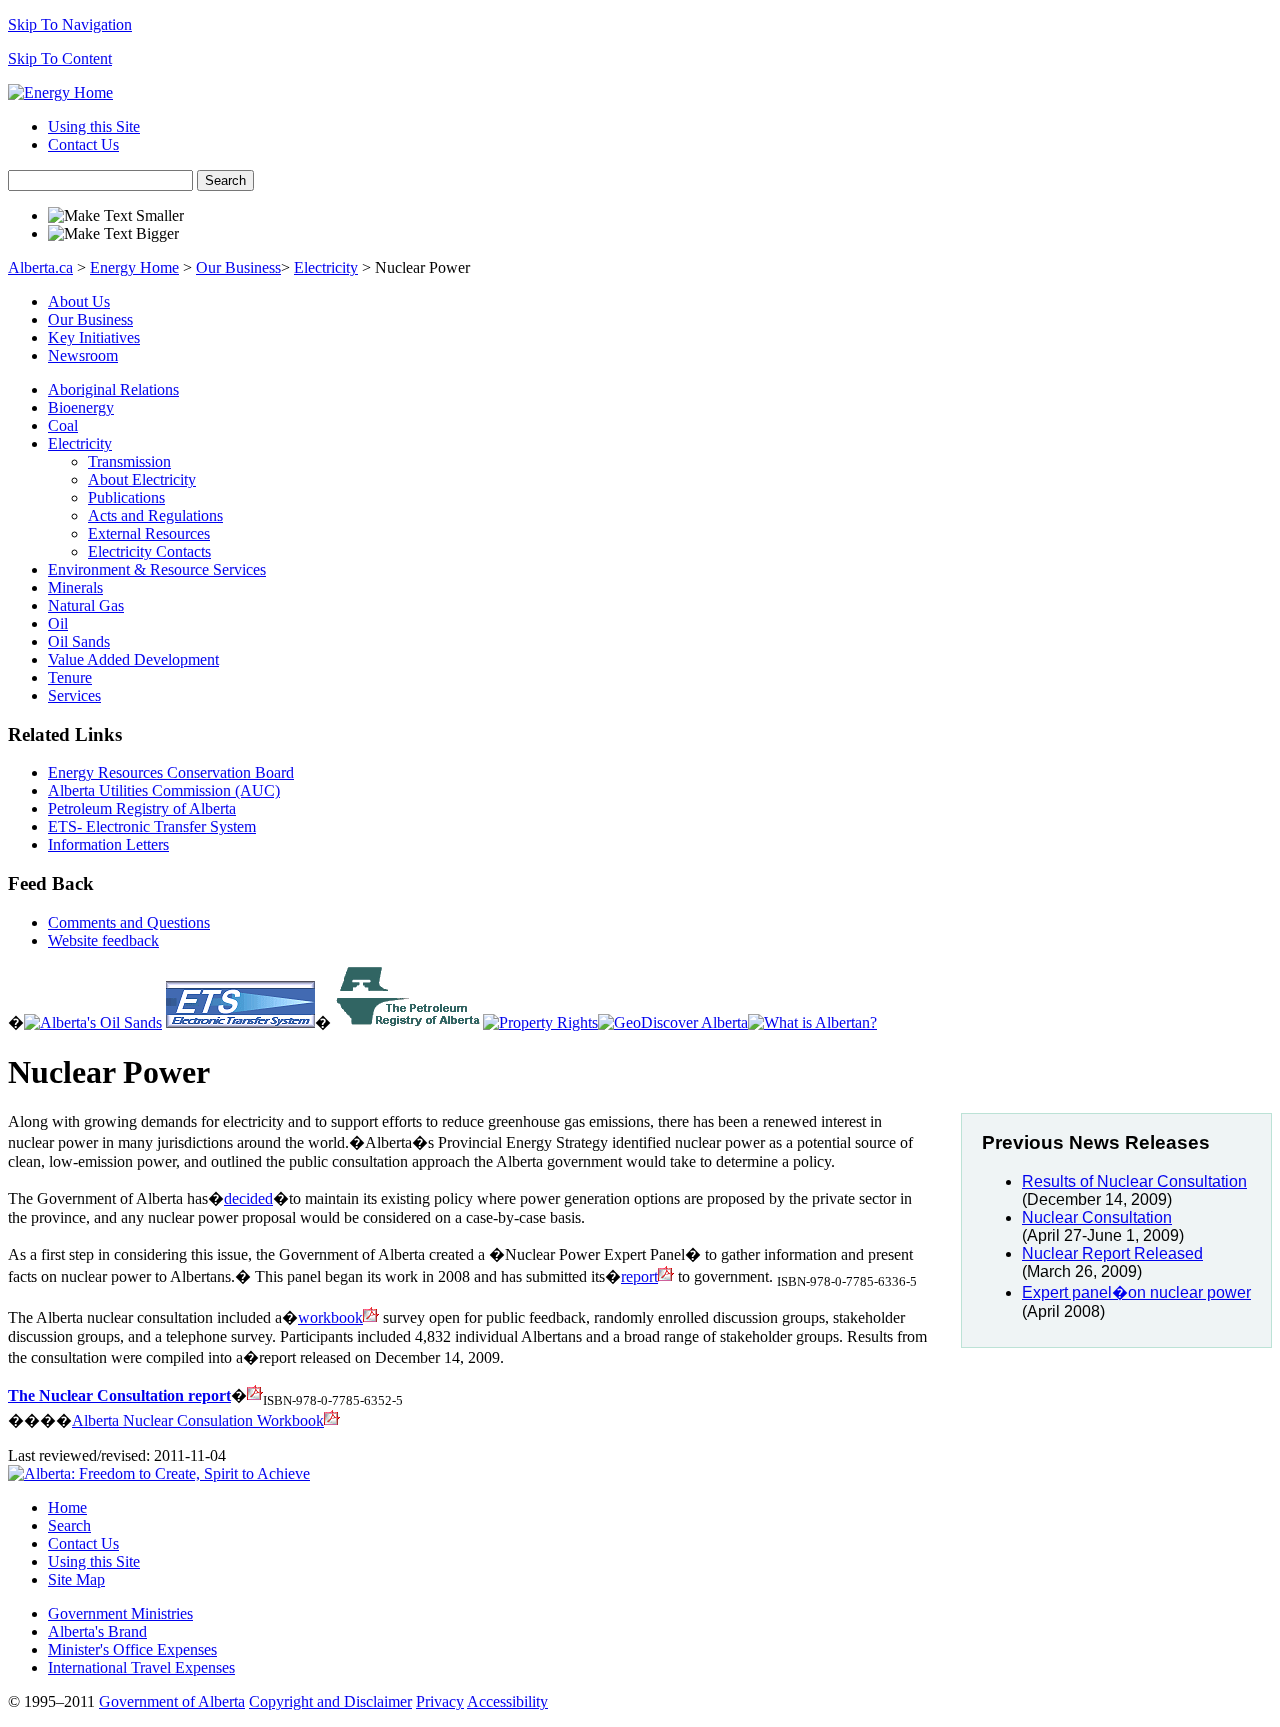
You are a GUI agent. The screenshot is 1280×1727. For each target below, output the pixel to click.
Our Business (238, 267)
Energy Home (134, 267)
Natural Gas (86, 605)
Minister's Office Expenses (132, 1649)
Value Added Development (133, 659)
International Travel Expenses (141, 1667)
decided (248, 1198)
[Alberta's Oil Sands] (93, 1022)
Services (74, 695)
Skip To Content (60, 58)
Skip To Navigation (70, 24)
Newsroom (83, 355)
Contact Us (83, 144)
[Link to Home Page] (60, 92)
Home (67, 1507)
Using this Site (94, 126)
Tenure (70, 677)
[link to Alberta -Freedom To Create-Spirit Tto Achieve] (812, 1022)
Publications (126, 497)
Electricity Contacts (149, 551)
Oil (58, 623)
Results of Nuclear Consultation (1134, 1181)
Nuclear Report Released (1112, 1253)
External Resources (149, 533)
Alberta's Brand (97, 1631)
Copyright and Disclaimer (330, 1701)
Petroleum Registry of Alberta (142, 808)
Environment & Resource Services (157, 569)
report (639, 1276)
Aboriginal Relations (113, 389)
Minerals (75, 587)
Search (225, 180)
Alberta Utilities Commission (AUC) (164, 790)
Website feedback (103, 940)
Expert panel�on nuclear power (1136, 1292)
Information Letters (108, 844)
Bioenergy (81, 407)
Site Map (76, 1579)
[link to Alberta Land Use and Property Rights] (540, 1022)
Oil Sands (79, 641)
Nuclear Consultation (1097, 1217)
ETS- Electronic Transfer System (152, 826)
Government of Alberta (172, 1701)
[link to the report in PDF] (255, 1395)
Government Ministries (120, 1613)
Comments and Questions (129, 922)
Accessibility (507, 1701)
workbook (330, 1317)
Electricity (326, 267)
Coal (63, 425)
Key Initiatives (94, 337)
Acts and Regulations (155, 515)
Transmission (129, 461)
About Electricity (142, 479)
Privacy (440, 1701)
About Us (79, 301)
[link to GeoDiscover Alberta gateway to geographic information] (673, 1022)
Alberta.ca (40, 267)
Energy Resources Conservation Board (171, 772)
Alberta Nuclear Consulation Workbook (198, 1420)
